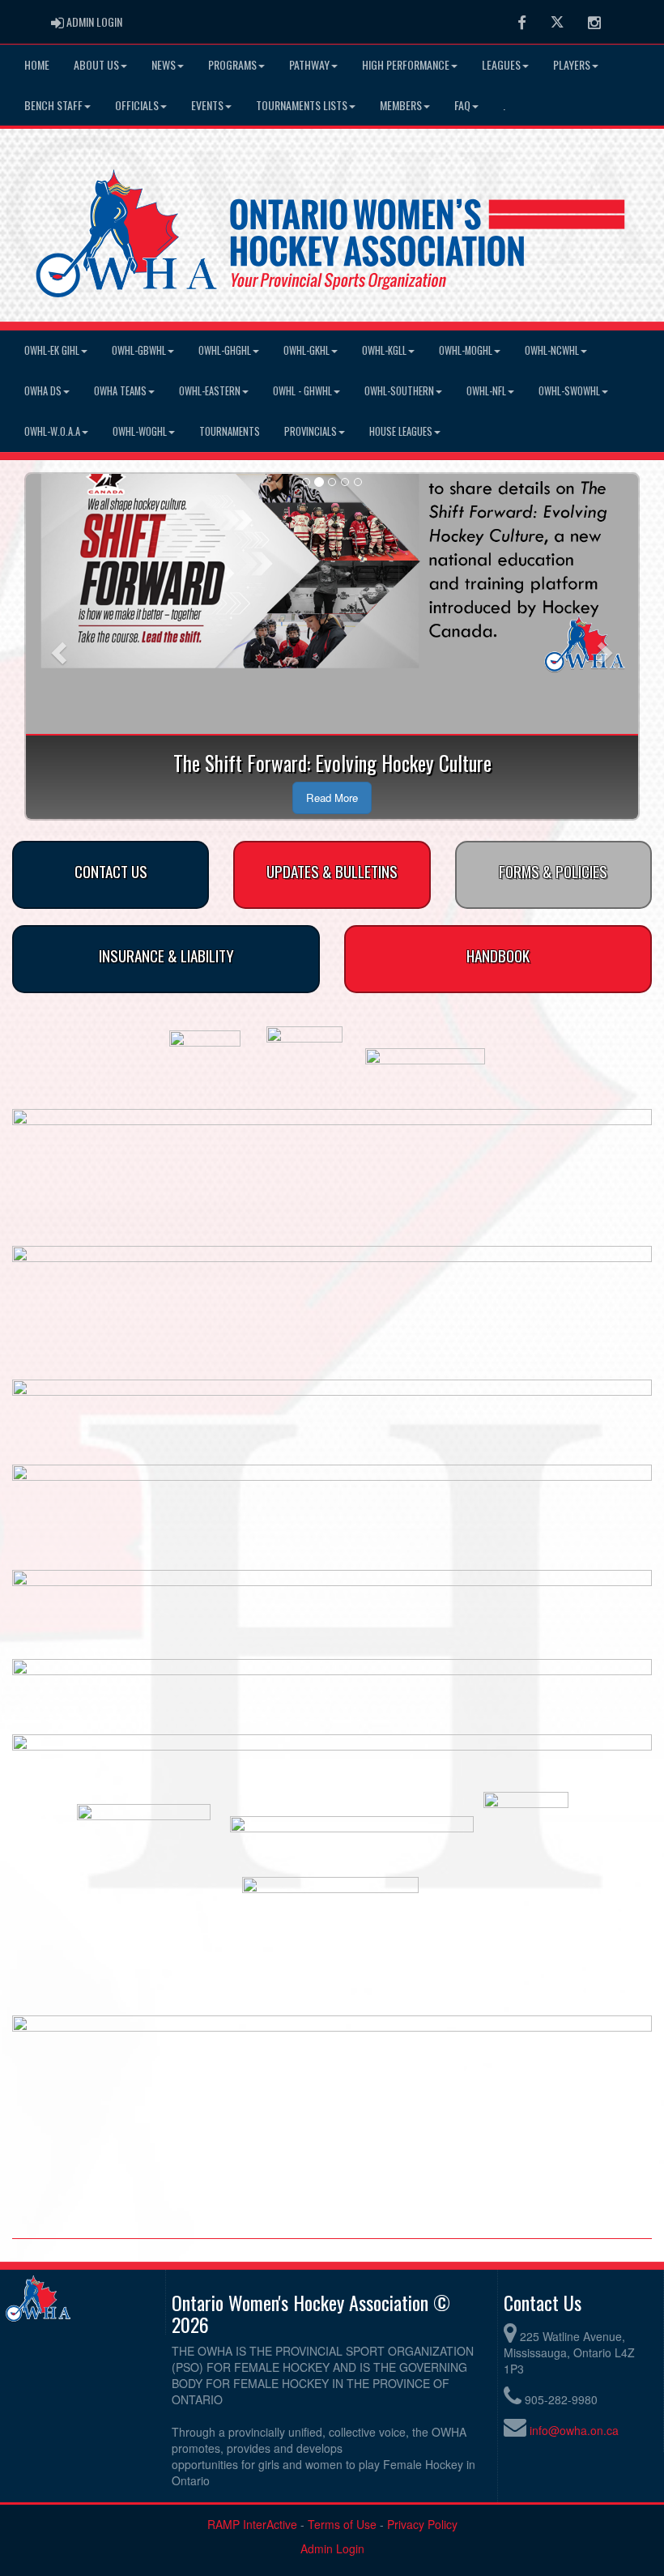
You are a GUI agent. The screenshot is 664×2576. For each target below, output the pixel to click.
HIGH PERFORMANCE (406, 64)
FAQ (462, 105)
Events (207, 105)
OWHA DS (43, 391)
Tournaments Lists (302, 105)
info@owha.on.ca (574, 2430)
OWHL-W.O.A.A (52, 431)
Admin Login (332, 2548)
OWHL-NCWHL (552, 350)
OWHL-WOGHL (140, 431)
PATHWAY (309, 64)
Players (572, 64)
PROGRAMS (232, 64)
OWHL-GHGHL (225, 350)
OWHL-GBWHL (139, 350)
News (164, 64)
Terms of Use (342, 2524)
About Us (96, 64)
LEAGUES (501, 64)
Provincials (311, 431)
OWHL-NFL (486, 391)
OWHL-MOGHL (466, 350)
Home (37, 64)
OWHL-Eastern (210, 391)
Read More (332, 798)
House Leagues (401, 431)
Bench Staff (53, 105)
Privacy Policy (422, 2524)
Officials (137, 105)
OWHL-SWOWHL (569, 391)
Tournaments (230, 431)
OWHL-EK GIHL (52, 350)
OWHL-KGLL (384, 350)
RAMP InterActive (252, 2524)
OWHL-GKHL (306, 350)
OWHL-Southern (399, 391)
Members (401, 105)
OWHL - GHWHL (302, 391)
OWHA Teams (120, 391)
